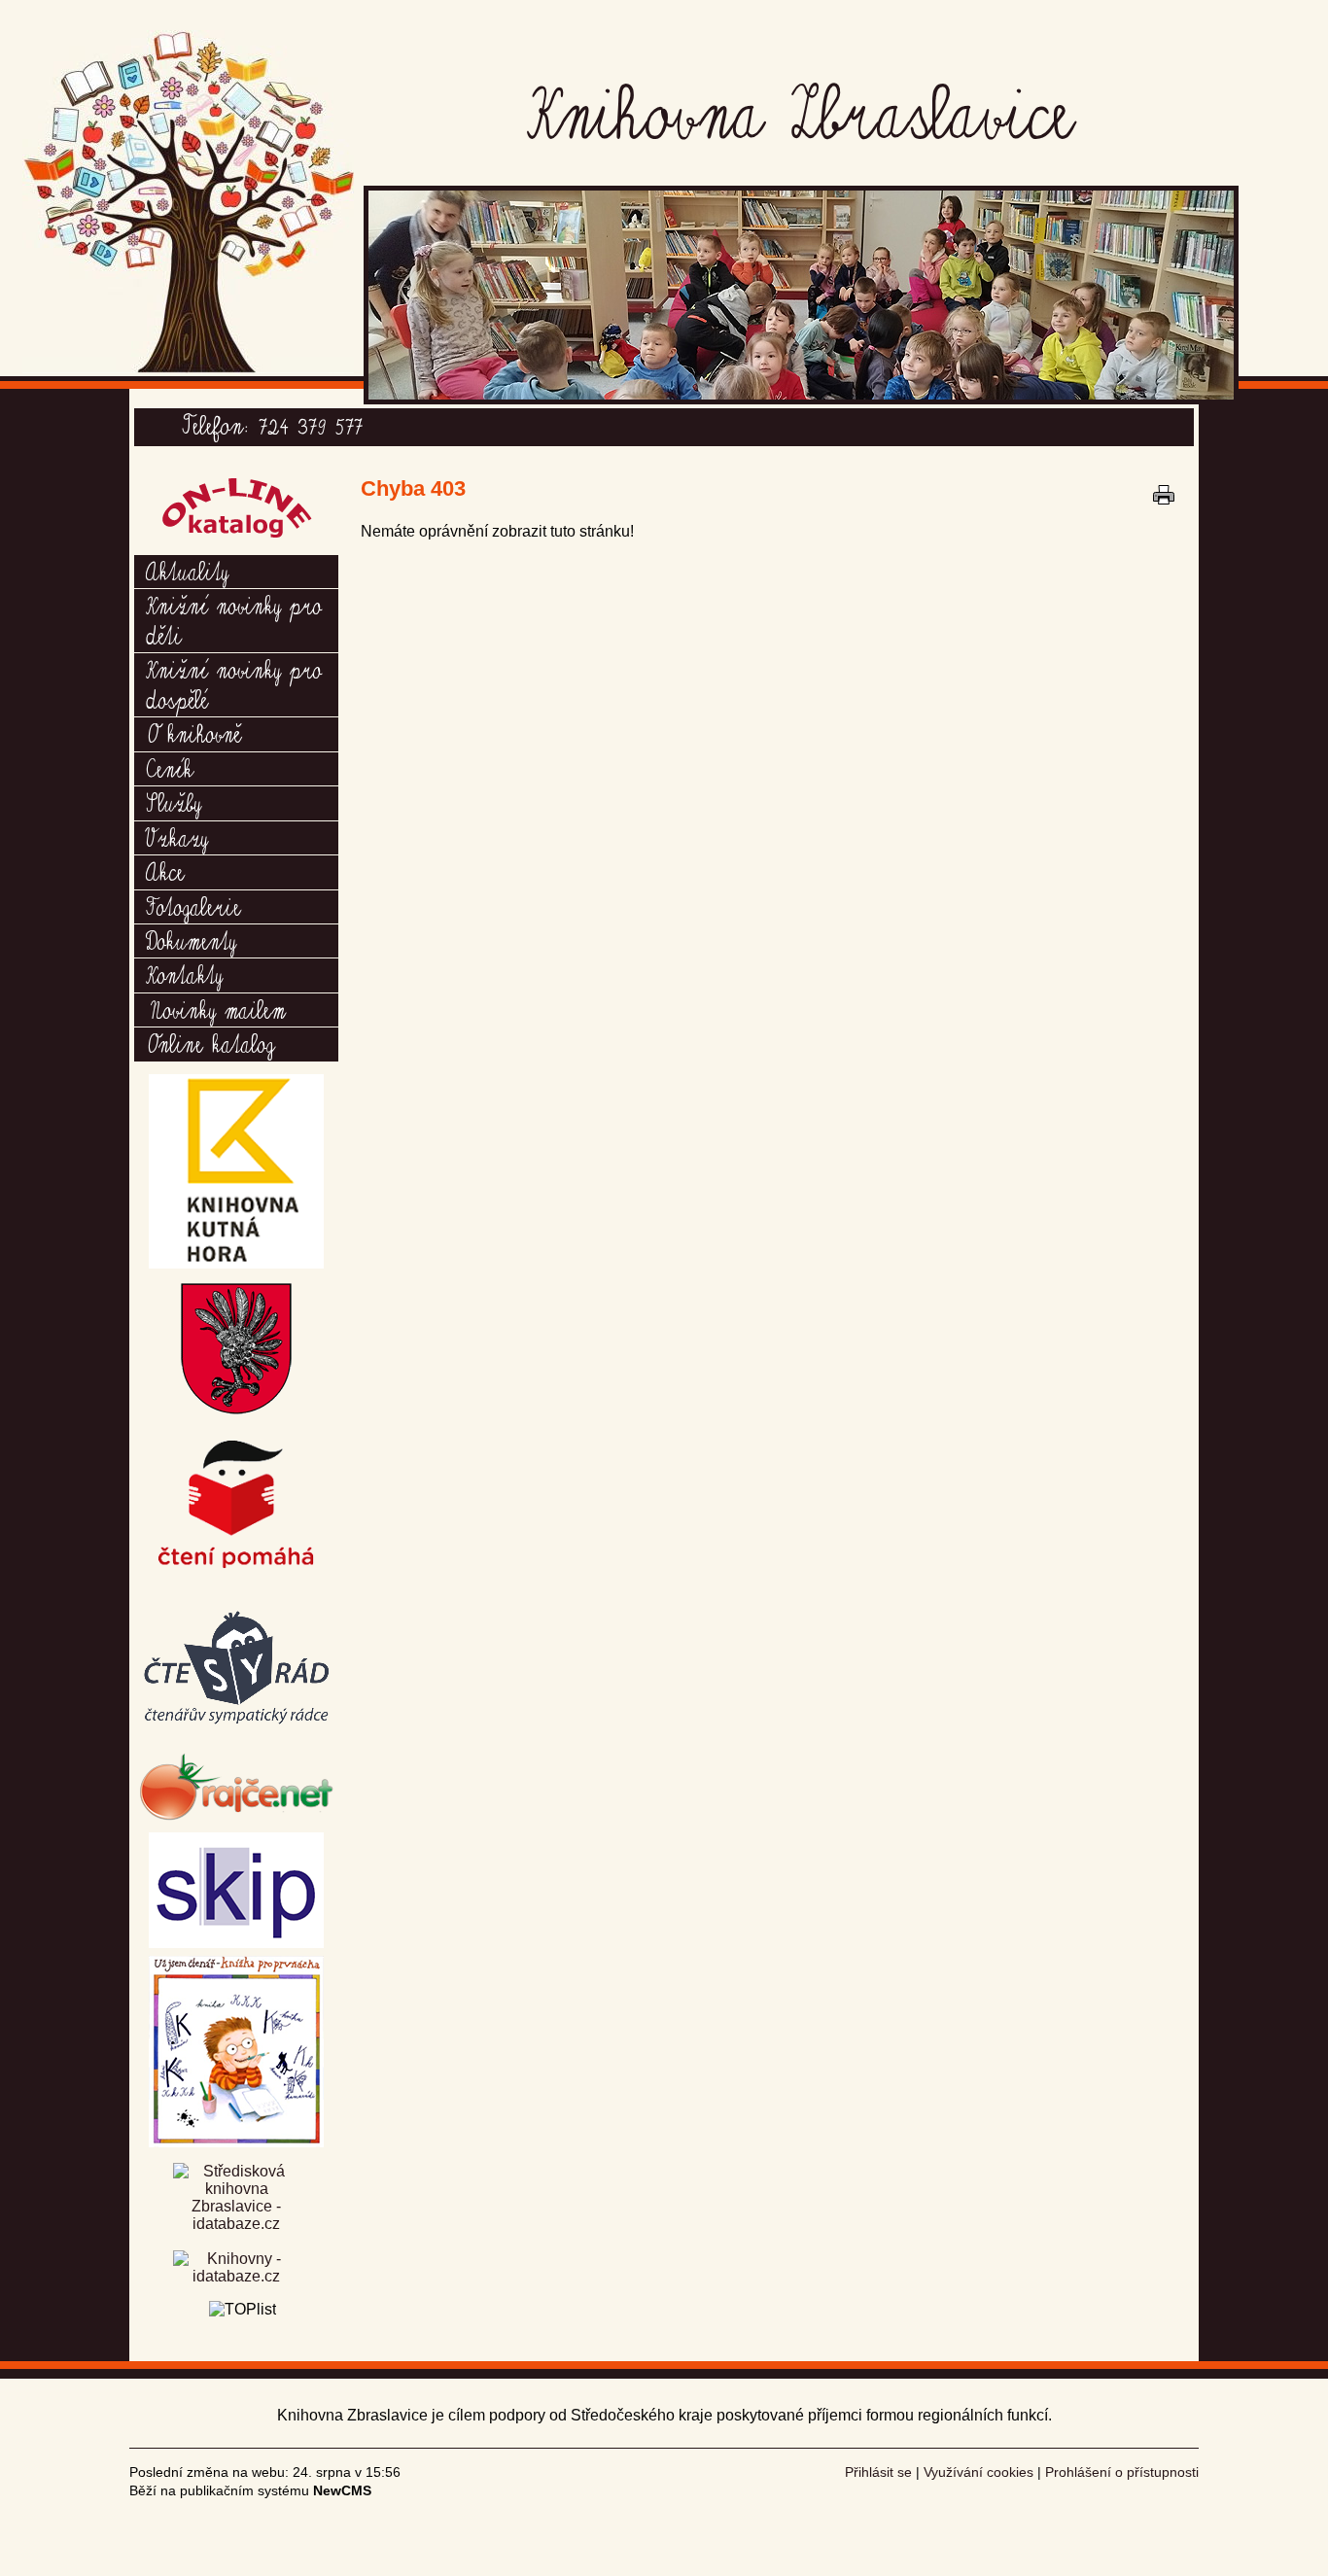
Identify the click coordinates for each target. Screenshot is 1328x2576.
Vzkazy (177, 837)
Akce (165, 871)
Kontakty (184, 974)
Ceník (170, 768)
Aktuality (187, 571)
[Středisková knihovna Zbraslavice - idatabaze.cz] (236, 2207)
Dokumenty (191, 940)
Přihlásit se (878, 2472)
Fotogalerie (193, 906)
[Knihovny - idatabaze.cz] (236, 2270)
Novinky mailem (216, 1009)
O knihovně (193, 733)
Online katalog (210, 1043)
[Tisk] (1164, 495)
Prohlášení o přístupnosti (1122, 2472)
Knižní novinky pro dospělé (234, 683)
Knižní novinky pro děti (234, 619)
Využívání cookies (979, 2472)
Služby (174, 802)
